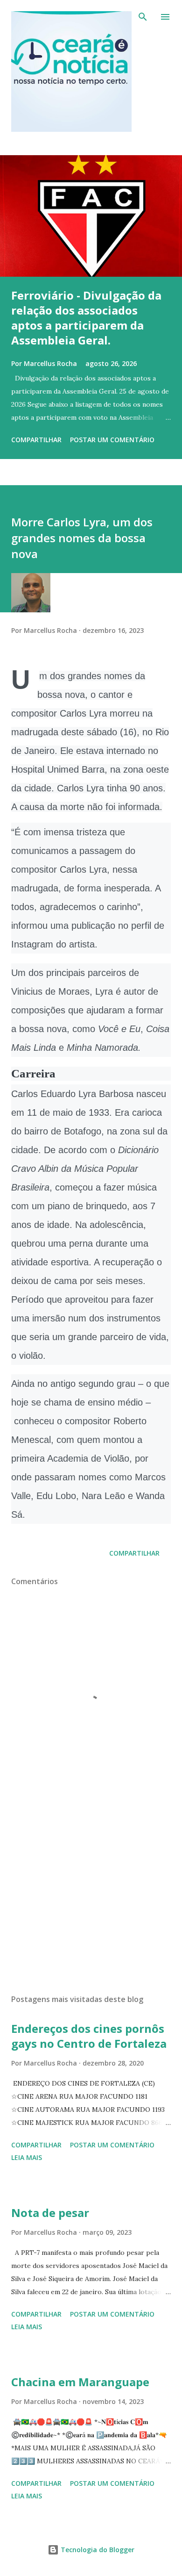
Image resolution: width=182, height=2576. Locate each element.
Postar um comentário (112, 440)
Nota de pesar (50, 2213)
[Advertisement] (91, 1899)
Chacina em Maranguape (80, 2382)
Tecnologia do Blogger (97, 2550)
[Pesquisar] (143, 17)
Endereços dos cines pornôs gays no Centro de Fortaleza (89, 2036)
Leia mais (27, 2157)
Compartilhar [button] (36, 440)
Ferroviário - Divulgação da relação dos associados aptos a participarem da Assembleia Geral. (86, 318)
